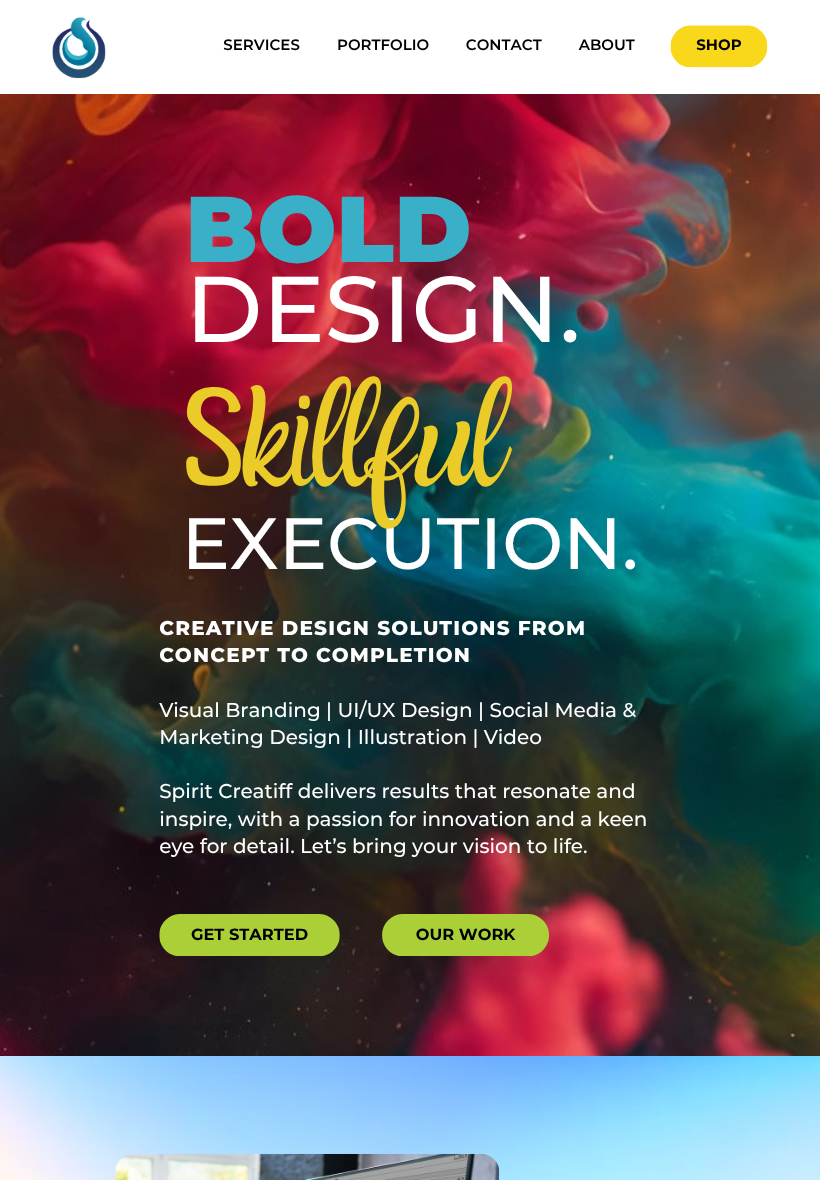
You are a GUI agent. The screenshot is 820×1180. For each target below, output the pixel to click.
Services (261, 46)
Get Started (249, 934)
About (607, 46)
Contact (504, 46)
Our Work (466, 934)
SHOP (718, 46)
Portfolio (383, 46)
